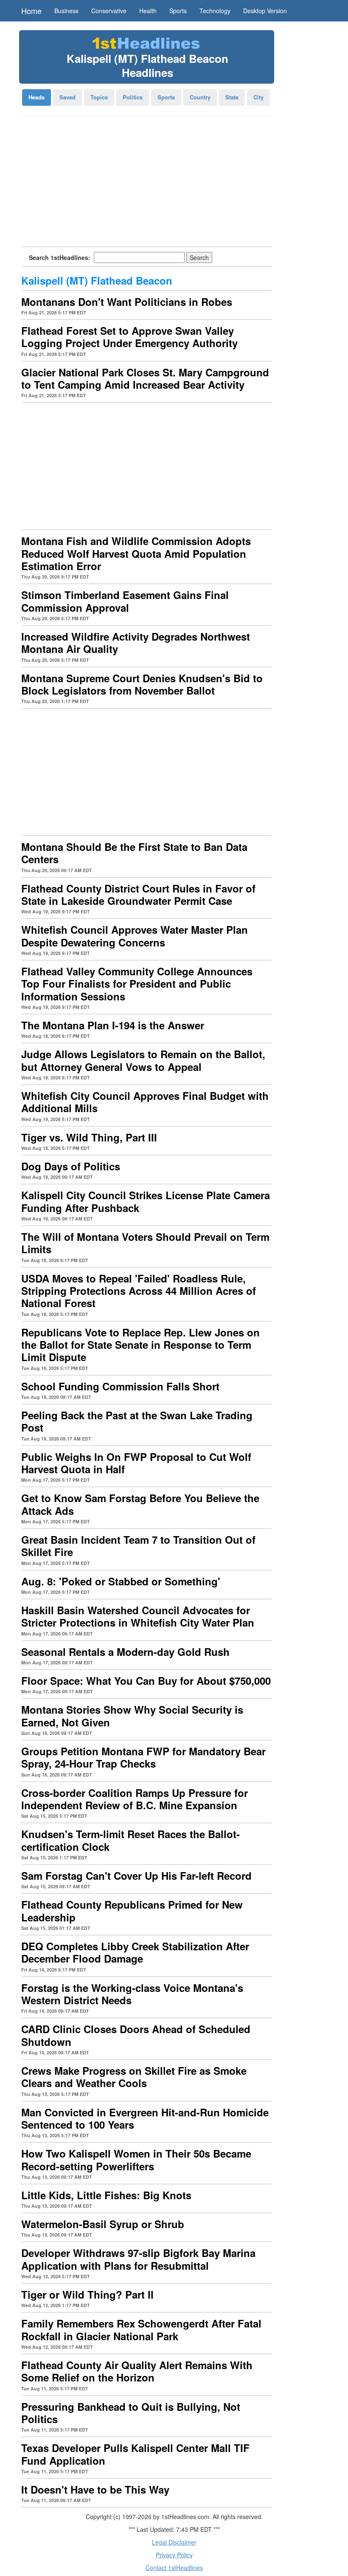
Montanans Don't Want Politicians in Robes (127, 302)
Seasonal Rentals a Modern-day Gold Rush (125, 1652)
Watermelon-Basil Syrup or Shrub (103, 2224)
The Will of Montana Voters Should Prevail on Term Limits (145, 1243)
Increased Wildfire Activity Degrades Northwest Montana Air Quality (136, 643)
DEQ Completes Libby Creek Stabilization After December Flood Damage (135, 1952)
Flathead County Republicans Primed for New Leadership (132, 1911)
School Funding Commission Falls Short (120, 1386)
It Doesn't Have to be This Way (95, 2489)
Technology (215, 11)
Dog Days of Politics (71, 1166)
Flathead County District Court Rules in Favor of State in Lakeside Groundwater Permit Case (138, 894)
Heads (36, 97)
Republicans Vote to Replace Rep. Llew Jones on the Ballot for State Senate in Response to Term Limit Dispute (140, 1345)
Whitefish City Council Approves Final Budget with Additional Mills (145, 1102)
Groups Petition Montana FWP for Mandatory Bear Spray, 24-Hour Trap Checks (143, 1757)
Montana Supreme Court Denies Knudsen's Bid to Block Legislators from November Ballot (142, 684)
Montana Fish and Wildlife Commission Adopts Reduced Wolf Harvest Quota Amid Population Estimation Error (136, 553)
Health (148, 11)
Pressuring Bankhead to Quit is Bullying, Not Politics (131, 2413)
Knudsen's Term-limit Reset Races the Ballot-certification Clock (130, 1840)
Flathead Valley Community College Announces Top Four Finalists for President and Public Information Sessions (137, 984)
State (232, 97)
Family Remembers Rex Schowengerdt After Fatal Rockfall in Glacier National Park (141, 2329)
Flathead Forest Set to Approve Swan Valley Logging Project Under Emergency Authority (129, 337)
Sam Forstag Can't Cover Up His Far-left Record (136, 1876)
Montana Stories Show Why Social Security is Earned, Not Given (132, 1716)
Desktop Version (265, 11)
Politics (133, 97)
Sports (178, 11)
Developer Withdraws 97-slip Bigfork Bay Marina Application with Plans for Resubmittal (138, 2259)
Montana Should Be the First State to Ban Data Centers (134, 853)
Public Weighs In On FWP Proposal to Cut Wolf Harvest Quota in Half (136, 1463)
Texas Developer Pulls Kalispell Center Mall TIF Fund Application (135, 2454)
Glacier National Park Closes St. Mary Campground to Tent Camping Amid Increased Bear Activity (145, 378)
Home (31, 11)
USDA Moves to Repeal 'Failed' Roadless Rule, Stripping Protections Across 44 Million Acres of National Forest (139, 1291)
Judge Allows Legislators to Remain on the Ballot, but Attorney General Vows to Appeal (143, 1060)
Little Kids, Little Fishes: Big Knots (106, 2195)
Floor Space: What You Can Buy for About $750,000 (146, 1681)
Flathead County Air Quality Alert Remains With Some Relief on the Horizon (137, 2371)
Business (66, 11)
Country (200, 97)
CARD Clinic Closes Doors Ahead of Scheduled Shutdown (136, 2035)
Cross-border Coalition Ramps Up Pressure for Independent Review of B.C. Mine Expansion (135, 1799)
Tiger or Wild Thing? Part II (87, 2294)
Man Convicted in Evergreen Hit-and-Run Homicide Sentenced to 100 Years (145, 2118)
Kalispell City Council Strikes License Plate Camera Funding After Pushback (146, 1201)
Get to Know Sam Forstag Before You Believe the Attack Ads (140, 1504)
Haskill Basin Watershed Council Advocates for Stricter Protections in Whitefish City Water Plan (138, 1616)
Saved (67, 97)
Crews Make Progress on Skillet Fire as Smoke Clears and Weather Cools (134, 2077)
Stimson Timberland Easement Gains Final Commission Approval (125, 601)
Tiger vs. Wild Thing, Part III (89, 1137)
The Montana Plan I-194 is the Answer (113, 1025)
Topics (99, 97)
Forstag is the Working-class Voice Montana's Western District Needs (132, 1994)
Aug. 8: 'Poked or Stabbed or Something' (121, 1581)
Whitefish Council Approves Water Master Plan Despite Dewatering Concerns (135, 936)
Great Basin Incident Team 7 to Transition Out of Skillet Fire (138, 1546)
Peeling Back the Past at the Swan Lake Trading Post (137, 1421)
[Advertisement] (146, 184)
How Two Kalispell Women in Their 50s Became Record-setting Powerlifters (136, 2159)
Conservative (109, 11)
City (258, 97)
